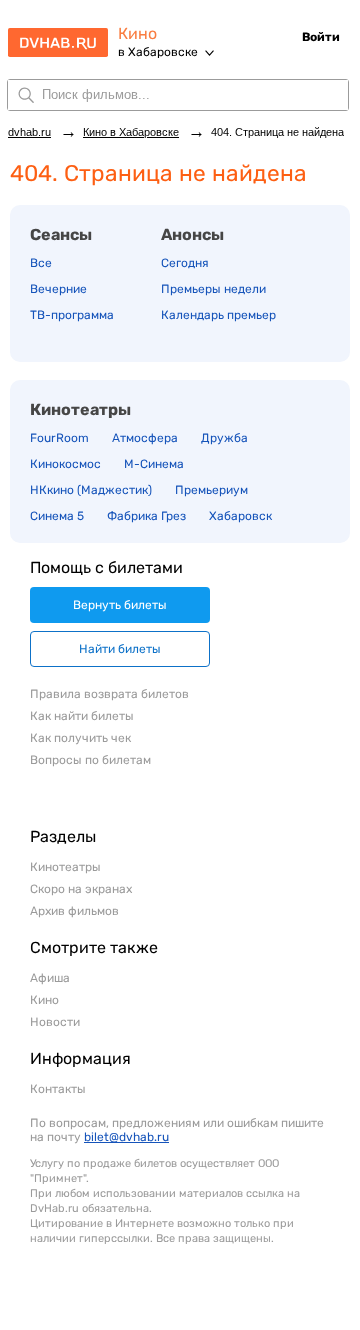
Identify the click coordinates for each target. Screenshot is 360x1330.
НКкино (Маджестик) (91, 490)
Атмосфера (145, 438)
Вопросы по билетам (90, 760)
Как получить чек (80, 738)
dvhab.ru (29, 132)
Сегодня (185, 263)
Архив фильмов (74, 911)
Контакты (58, 1089)
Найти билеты (120, 649)
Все (41, 263)
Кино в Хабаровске (131, 132)
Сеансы (61, 234)
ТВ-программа (72, 315)
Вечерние (58, 289)
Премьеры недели (213, 289)
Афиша (50, 978)
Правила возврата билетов (109, 694)
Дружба (224, 438)
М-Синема (154, 464)
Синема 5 (57, 516)
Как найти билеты (82, 716)
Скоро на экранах (81, 889)
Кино (137, 33)
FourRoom (59, 438)
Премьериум (211, 490)
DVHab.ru (58, 36)
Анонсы (192, 234)
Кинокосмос (65, 464)
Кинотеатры (80, 409)
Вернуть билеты (120, 605)
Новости (55, 1022)
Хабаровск (240, 516)
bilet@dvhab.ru (126, 1137)
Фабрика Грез (146, 516)
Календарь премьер (218, 315)
